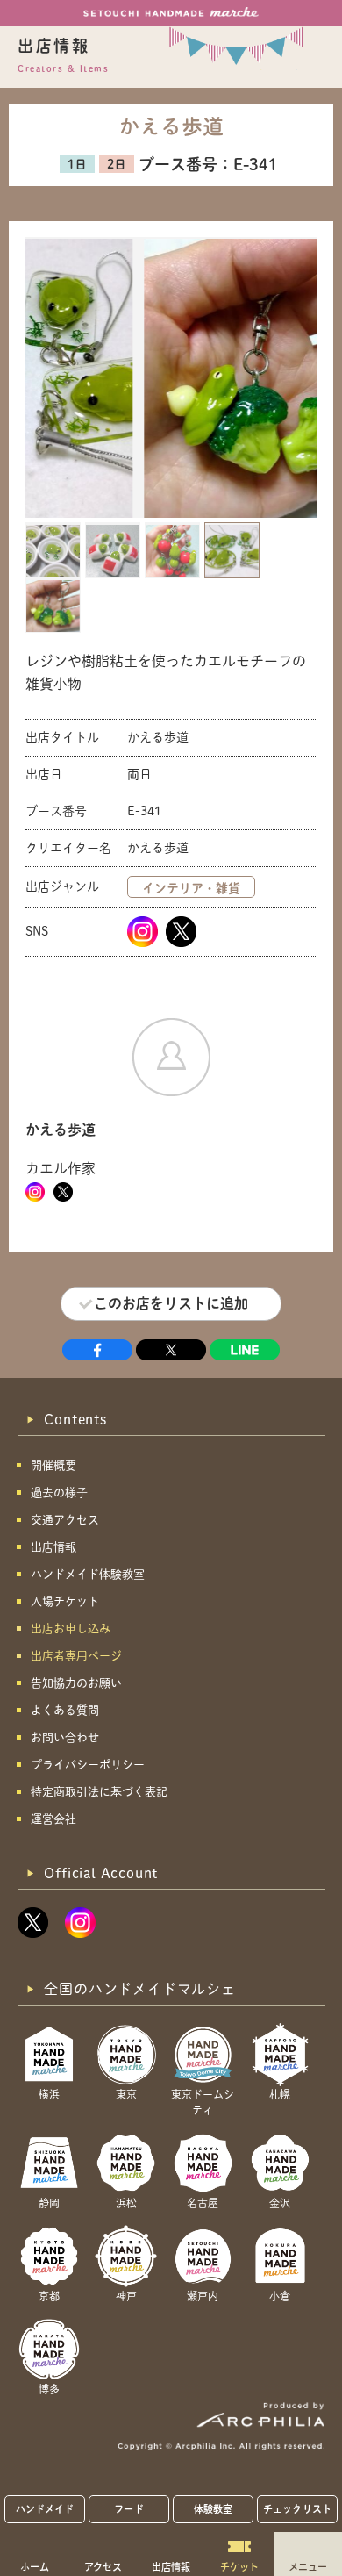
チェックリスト (297, 2509)
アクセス (103, 2566)
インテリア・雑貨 (191, 888)
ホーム (35, 2566)
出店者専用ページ (76, 1656)
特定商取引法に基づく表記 (99, 1792)
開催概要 (53, 1465)
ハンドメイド (45, 2509)
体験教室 (213, 2509)
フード (128, 2509)
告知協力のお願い (76, 1683)
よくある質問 (65, 1710)
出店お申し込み (71, 1629)
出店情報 (171, 2566)
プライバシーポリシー (88, 1765)
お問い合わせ (65, 1737)
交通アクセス (65, 1520)
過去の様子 (59, 1493)
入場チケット (65, 1601)
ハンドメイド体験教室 (88, 1574)
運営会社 (53, 1819)
